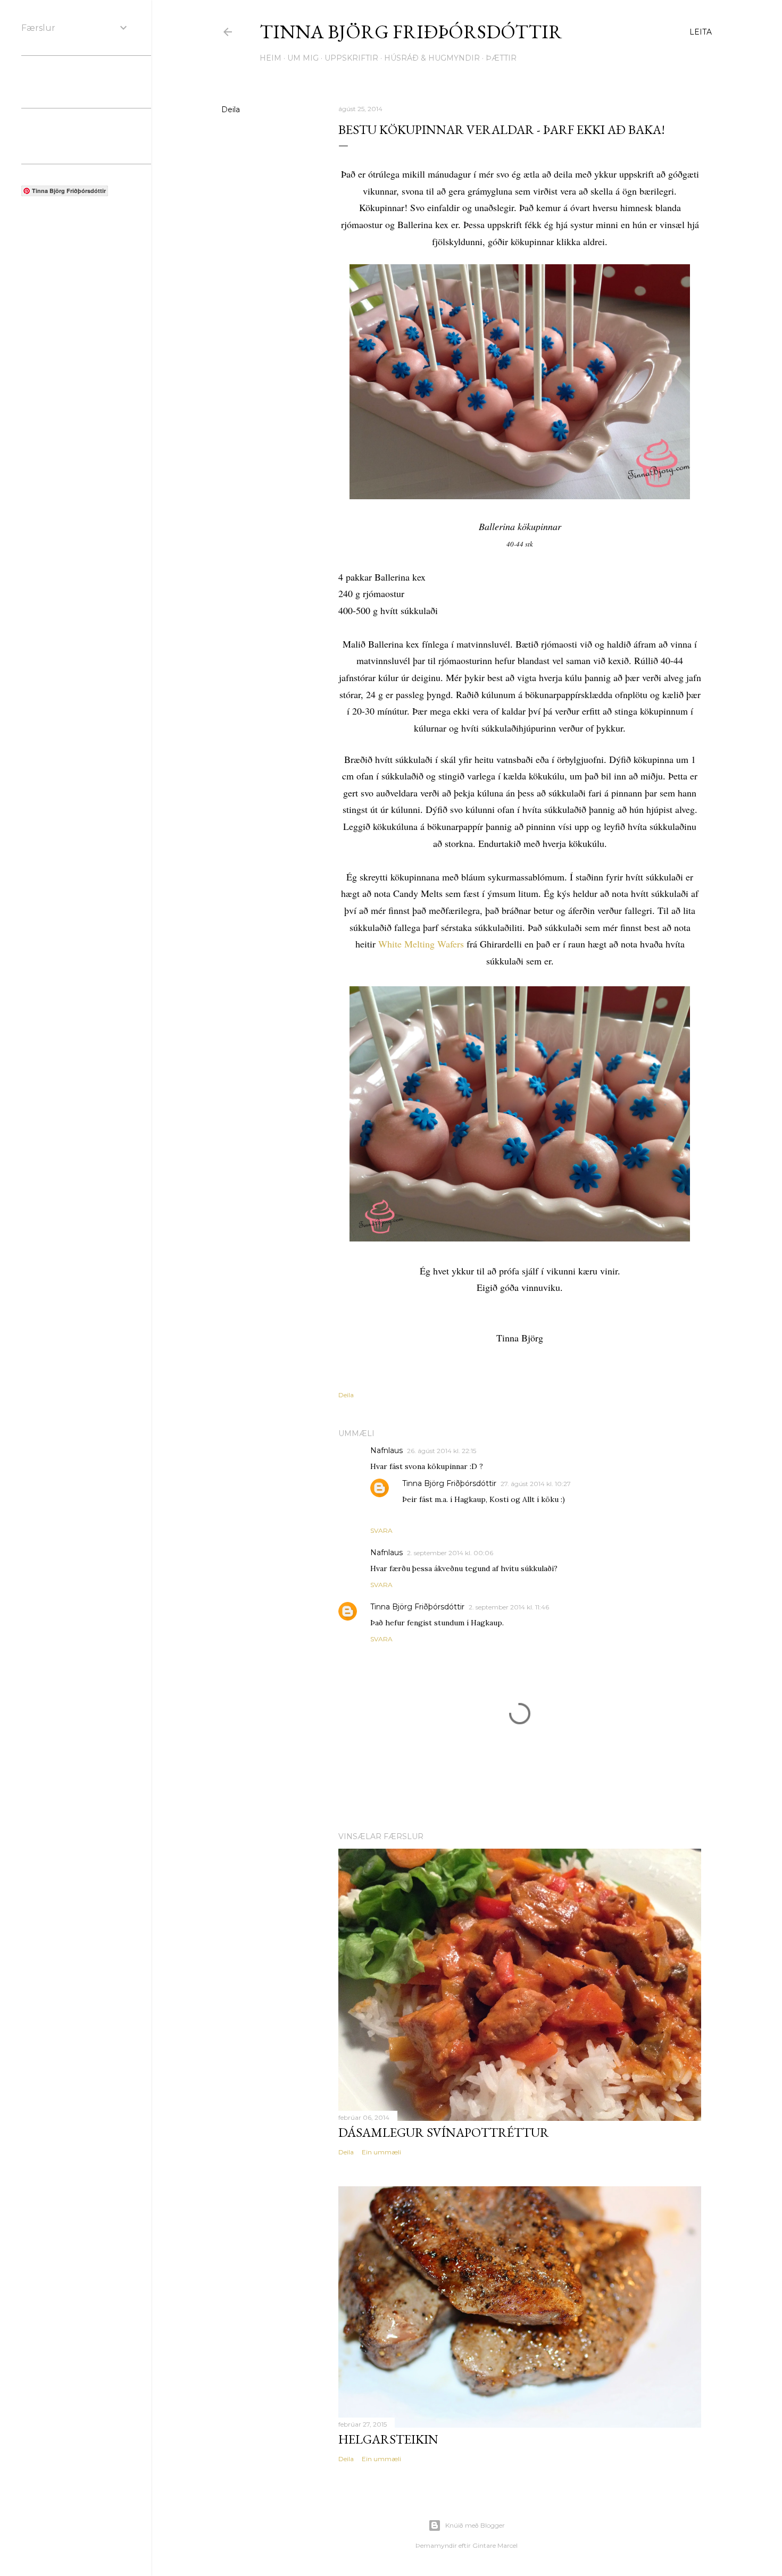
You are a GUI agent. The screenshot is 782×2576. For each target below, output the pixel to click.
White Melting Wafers (421, 944)
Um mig (303, 58)
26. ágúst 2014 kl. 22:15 (442, 1451)
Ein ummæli (381, 2152)
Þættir (501, 58)
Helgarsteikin (388, 2439)
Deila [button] (231, 110)
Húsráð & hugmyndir (432, 58)
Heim (271, 58)
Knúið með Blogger (475, 2525)
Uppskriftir (351, 58)
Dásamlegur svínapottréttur (444, 2132)
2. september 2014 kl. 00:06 (450, 1553)
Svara (381, 1530)
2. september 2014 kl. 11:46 (509, 1607)
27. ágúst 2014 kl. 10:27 (536, 1484)
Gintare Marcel (495, 2545)
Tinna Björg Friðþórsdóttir (411, 32)
